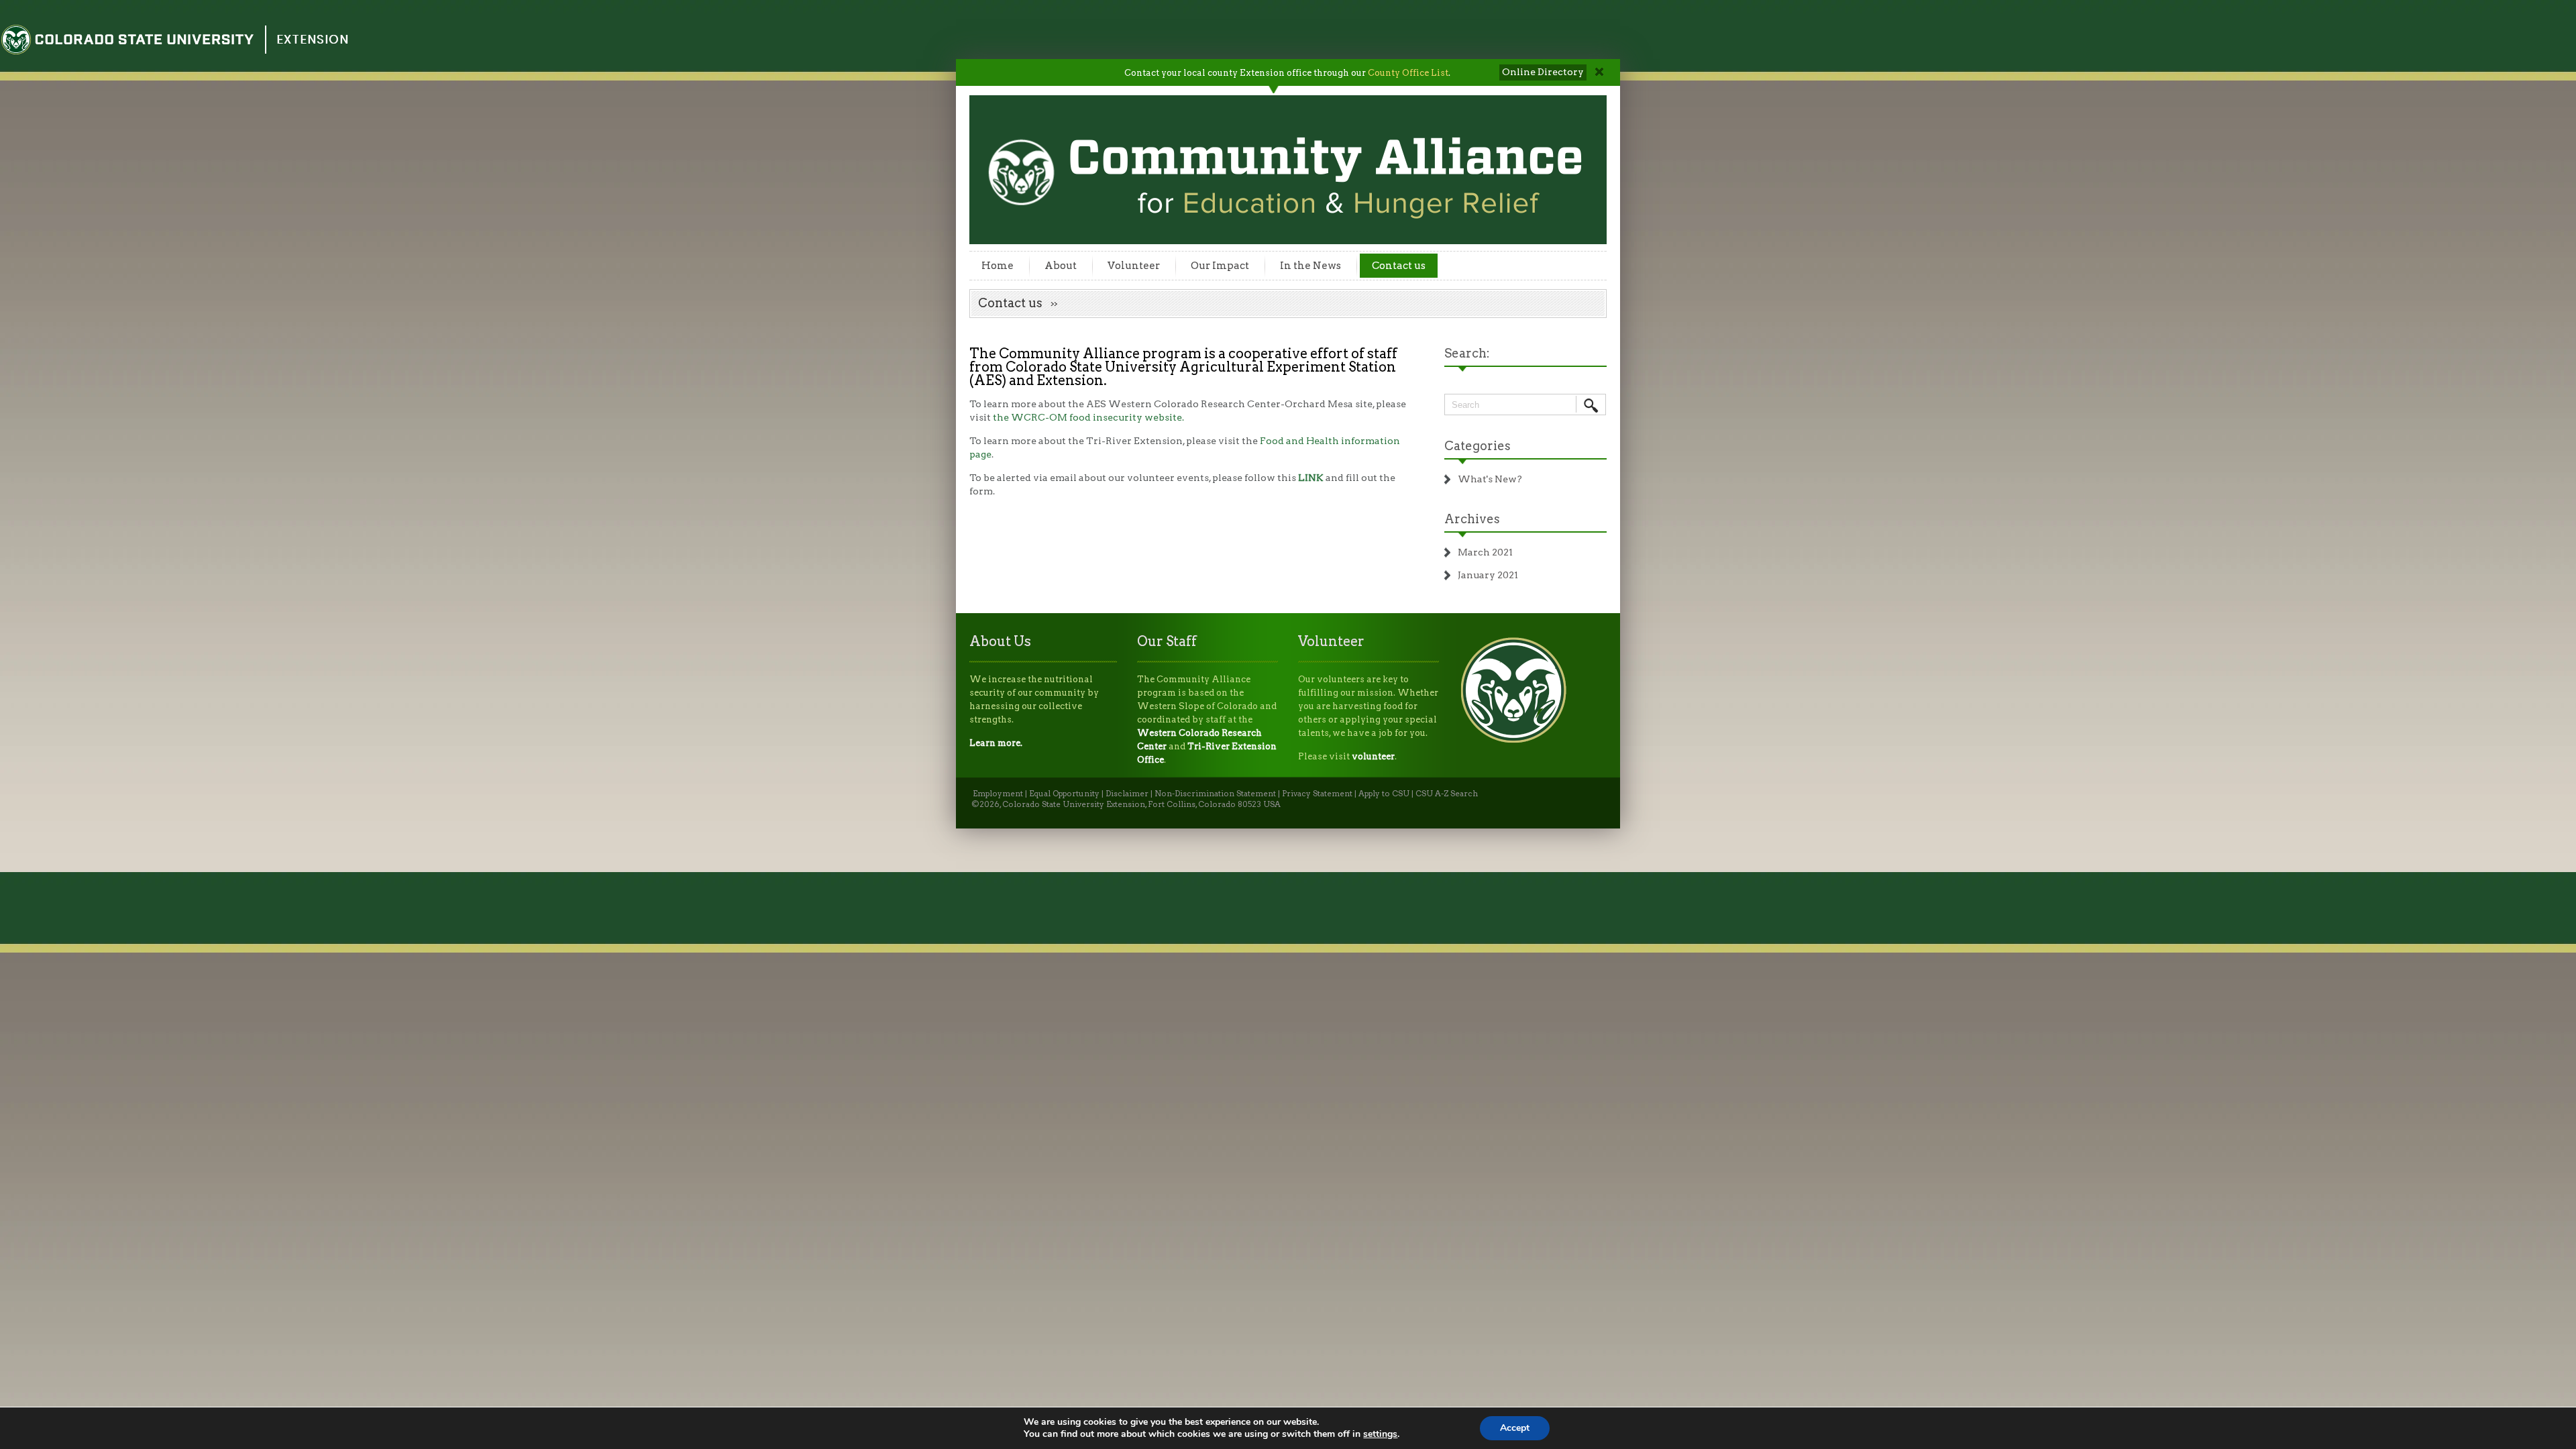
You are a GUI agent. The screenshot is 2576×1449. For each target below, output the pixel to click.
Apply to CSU (1384, 794)
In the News (1310, 266)
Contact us (1399, 266)
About (1061, 266)
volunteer (1373, 756)
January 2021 (1488, 575)
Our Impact (1220, 266)
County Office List (1408, 73)
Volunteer (1134, 266)
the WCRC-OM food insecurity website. (1088, 417)
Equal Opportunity (1064, 794)
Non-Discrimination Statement (1215, 794)
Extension (313, 39)
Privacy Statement (1317, 794)
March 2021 (1485, 552)
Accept (1515, 1428)
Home (998, 266)
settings (1380, 1434)
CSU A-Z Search (1447, 794)
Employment (998, 794)
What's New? (1490, 479)
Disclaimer (1127, 794)
